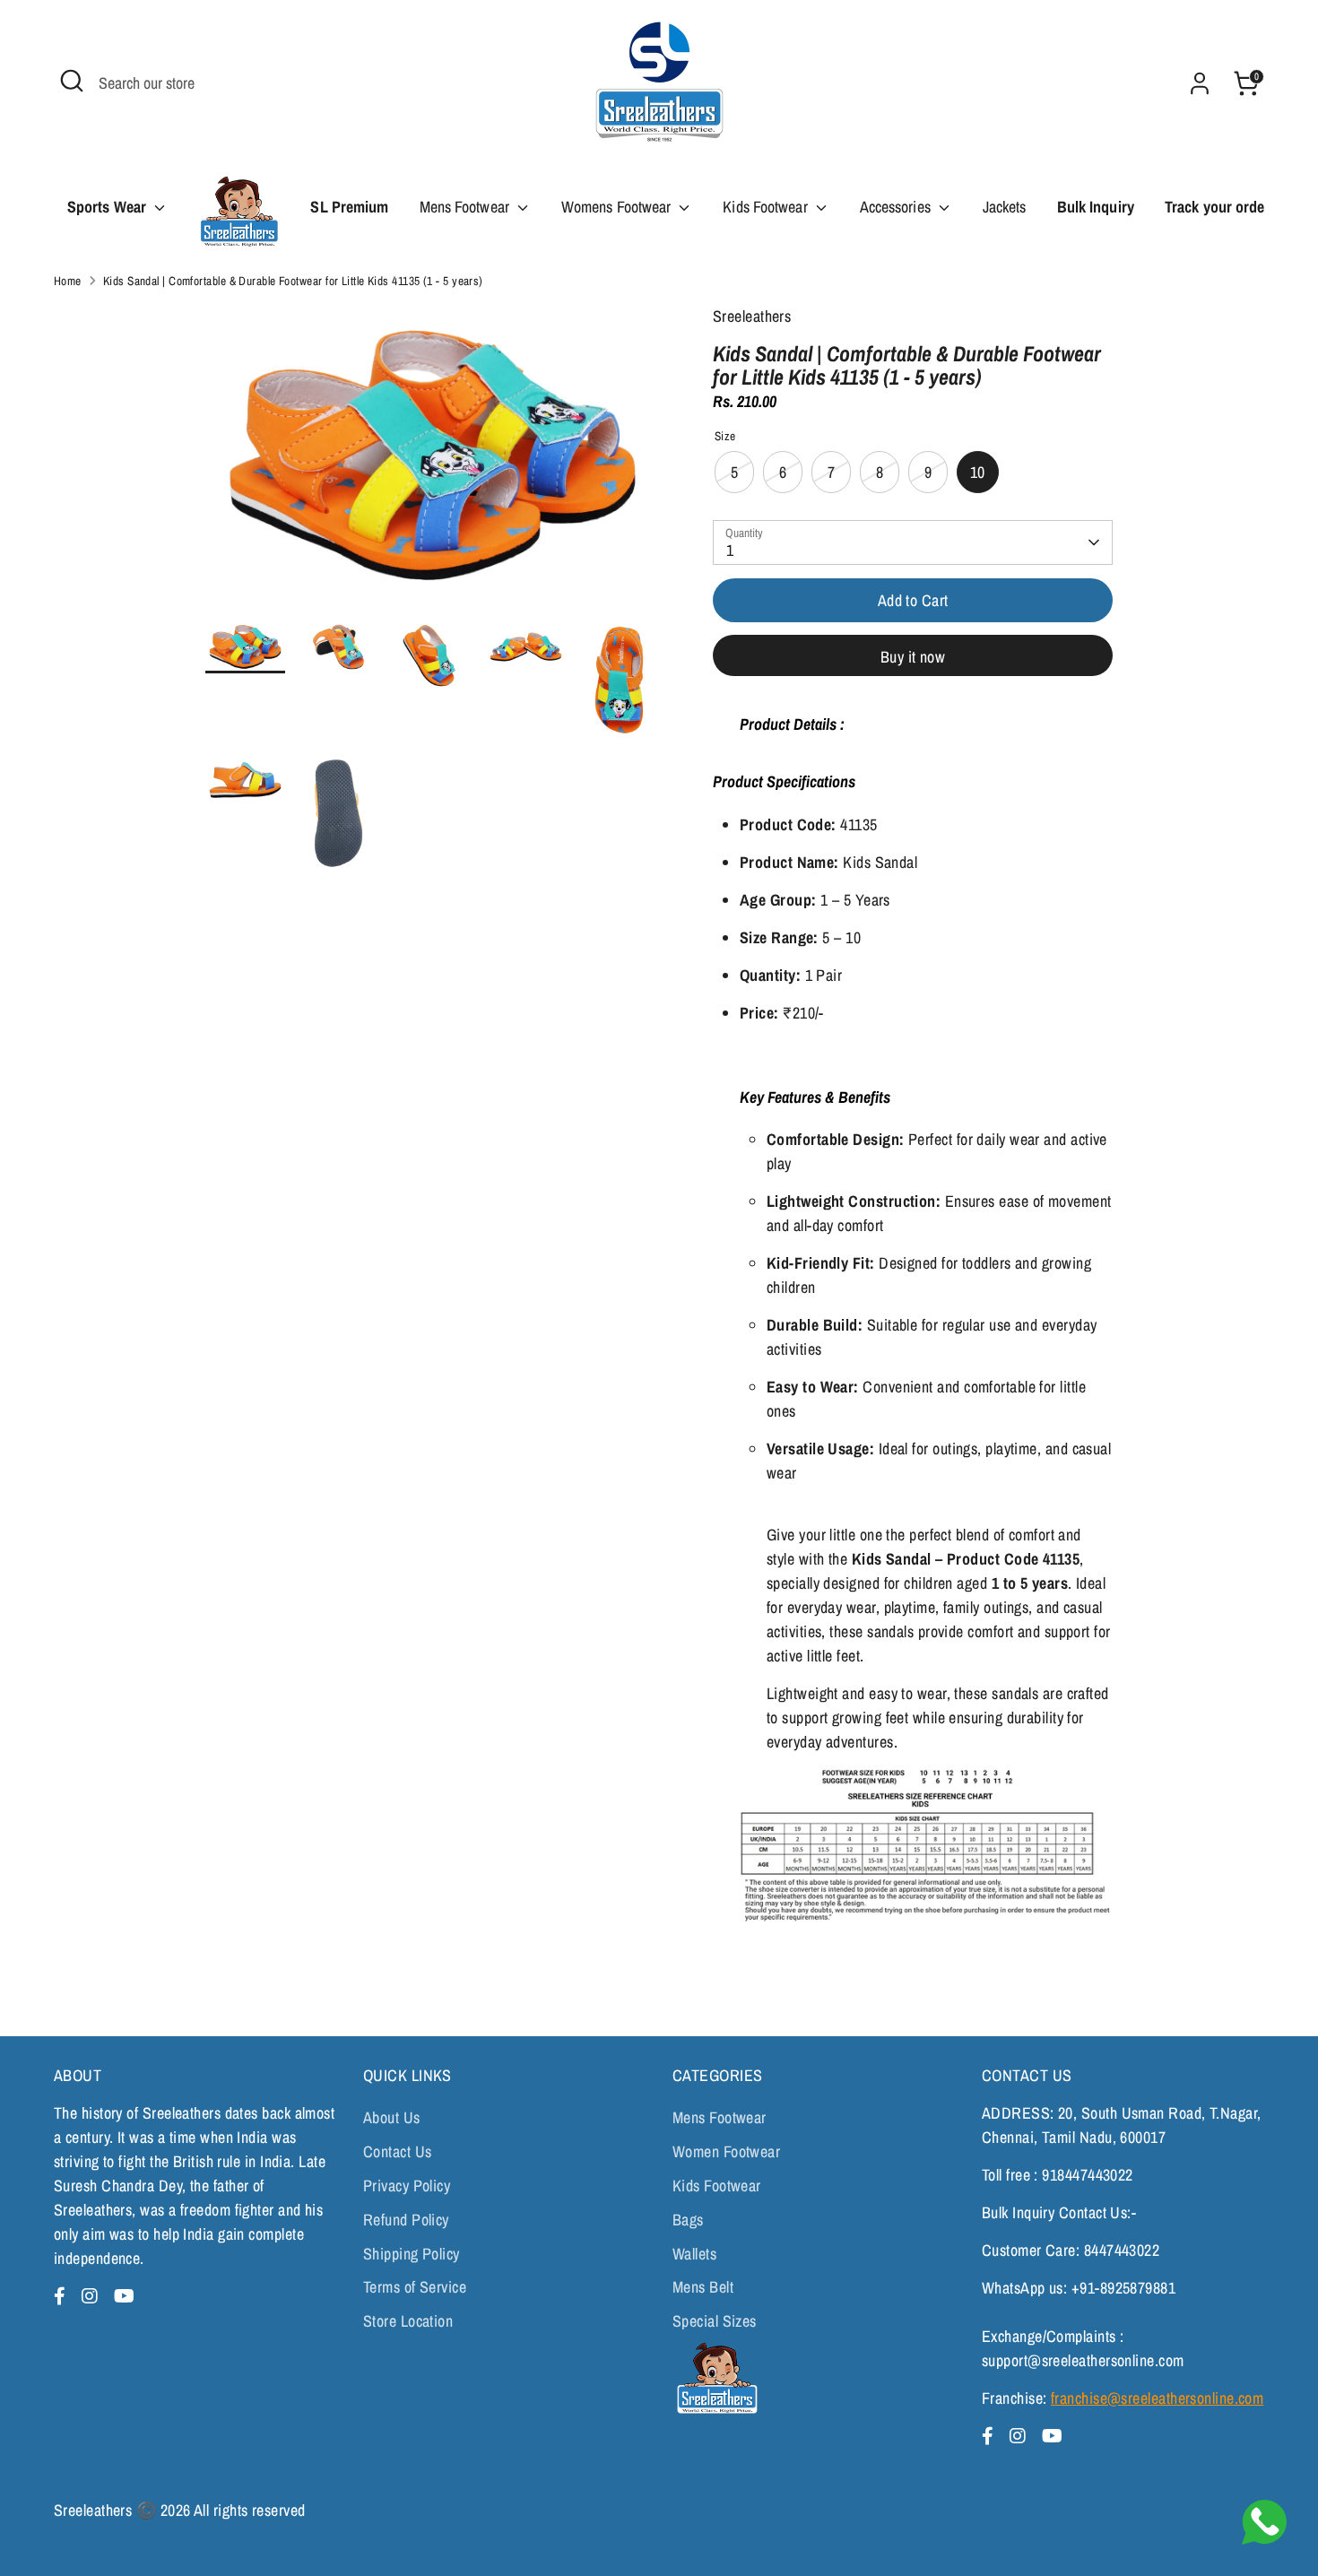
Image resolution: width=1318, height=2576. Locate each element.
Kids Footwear (767, 207)
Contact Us (398, 2151)
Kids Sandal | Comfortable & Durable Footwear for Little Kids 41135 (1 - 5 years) (293, 281)
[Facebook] (62, 2296)
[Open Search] (72, 81)
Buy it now (913, 657)
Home (68, 281)
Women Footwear (726, 2151)
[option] (433, 462)
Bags (688, 2220)
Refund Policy (406, 2220)
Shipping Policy (412, 2254)
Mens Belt (703, 2287)
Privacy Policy (407, 2186)
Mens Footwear (466, 207)
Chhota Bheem (239, 217)
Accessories (897, 207)
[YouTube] (124, 2296)
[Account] (1200, 83)
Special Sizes (715, 2321)
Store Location (408, 2321)
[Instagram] (92, 2296)
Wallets (694, 2254)
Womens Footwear (618, 207)
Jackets (1005, 207)
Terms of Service (415, 2287)
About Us (392, 2117)
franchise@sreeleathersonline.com (1157, 2398)
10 (978, 472)
